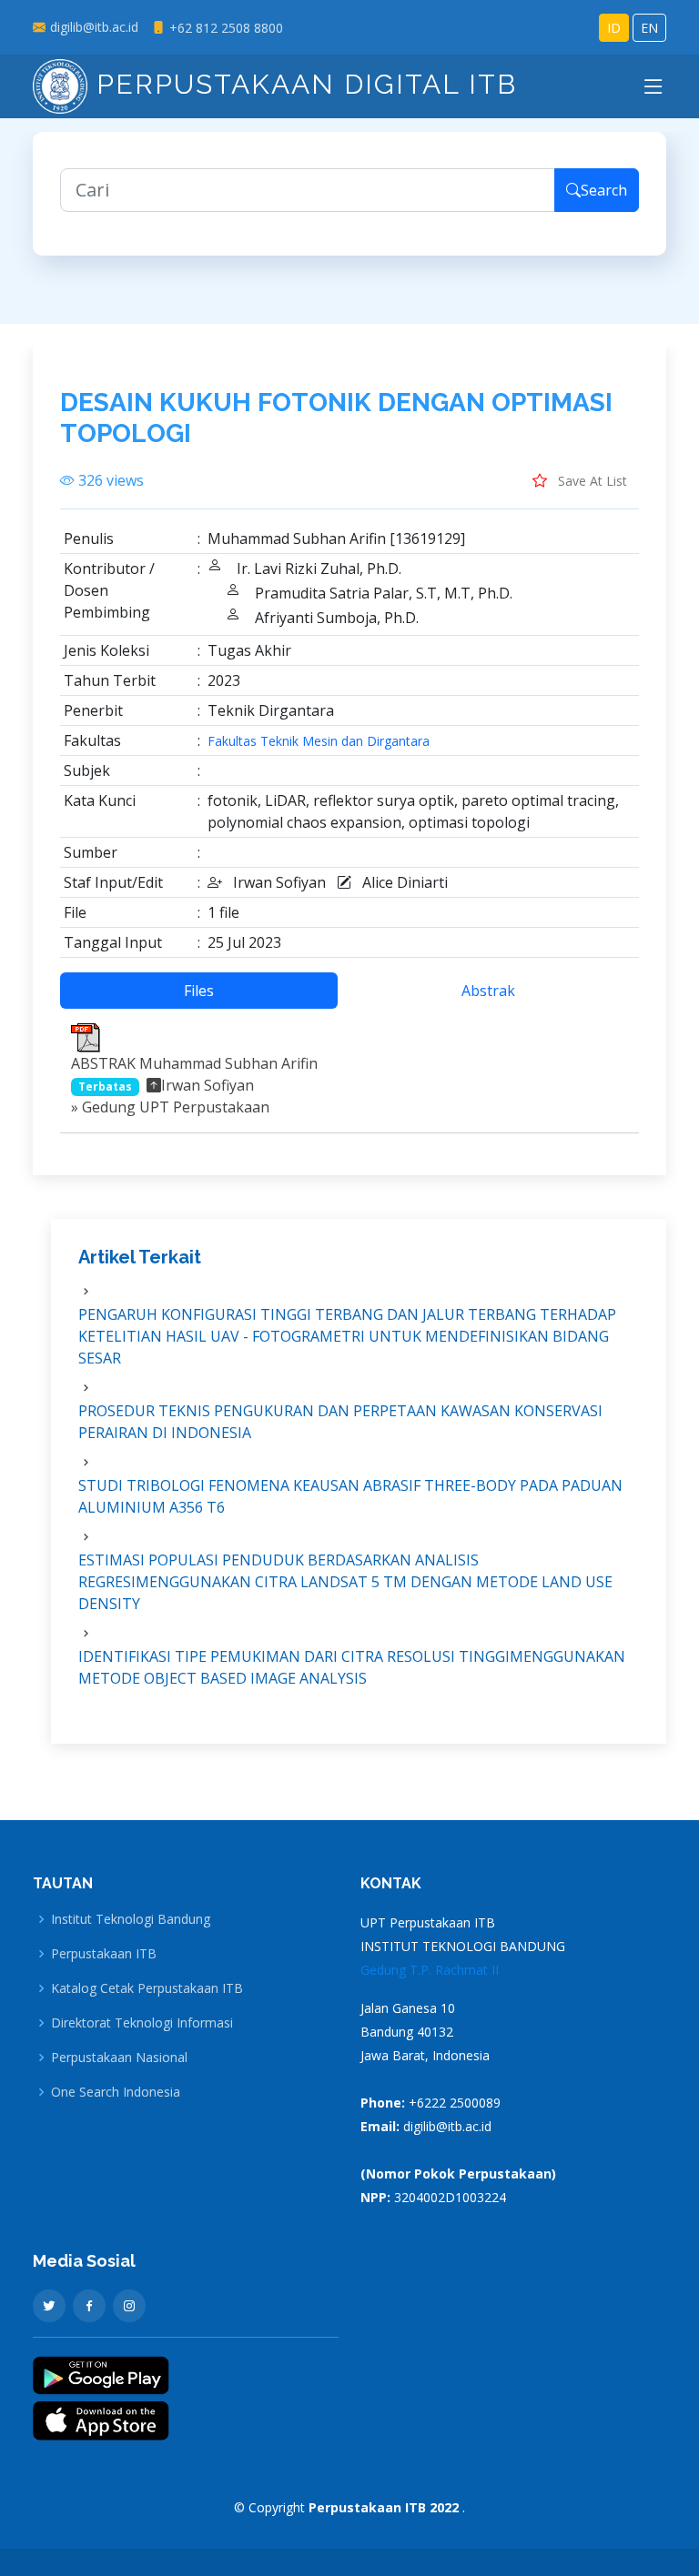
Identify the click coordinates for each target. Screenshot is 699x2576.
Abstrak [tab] (488, 991)
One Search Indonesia (116, 2092)
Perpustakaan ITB (104, 1954)
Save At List (591, 481)
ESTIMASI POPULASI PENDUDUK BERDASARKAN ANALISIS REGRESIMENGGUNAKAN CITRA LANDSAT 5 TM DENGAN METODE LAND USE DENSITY (345, 1582)
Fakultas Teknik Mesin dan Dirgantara (319, 741)
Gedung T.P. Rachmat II (430, 1970)
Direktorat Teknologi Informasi (142, 2023)
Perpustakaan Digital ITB (302, 84)
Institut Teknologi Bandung (131, 1919)
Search (604, 190)
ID (614, 28)
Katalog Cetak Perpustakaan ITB (147, 1988)
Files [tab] (199, 991)
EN (649, 28)
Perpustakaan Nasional (119, 2058)
